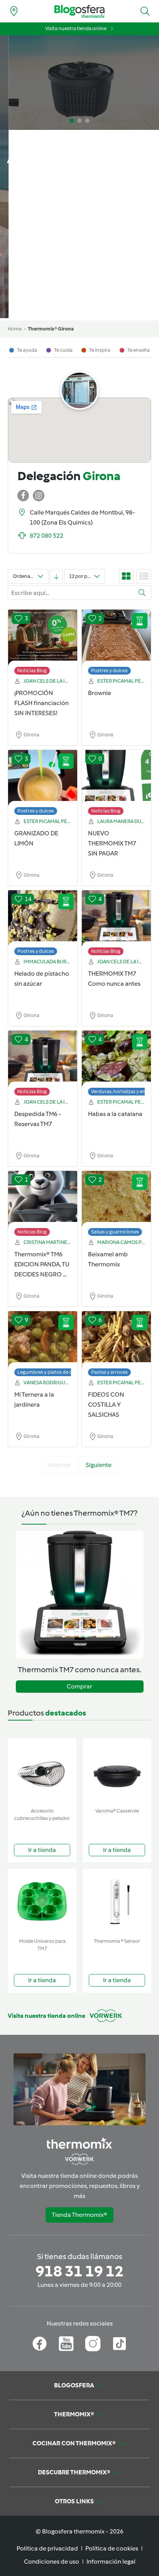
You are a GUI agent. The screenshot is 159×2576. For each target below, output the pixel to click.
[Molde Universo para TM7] (42, 1902)
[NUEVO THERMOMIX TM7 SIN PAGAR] (116, 779)
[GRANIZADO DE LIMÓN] (43, 779)
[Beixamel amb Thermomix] (116, 1199)
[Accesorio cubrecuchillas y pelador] (42, 1771)
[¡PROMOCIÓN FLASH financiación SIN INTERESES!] (43, 638)
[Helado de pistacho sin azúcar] (43, 919)
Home (15, 329)
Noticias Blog (32, 670)
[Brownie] (116, 638)
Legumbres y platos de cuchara (53, 1372)
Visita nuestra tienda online (76, 28)
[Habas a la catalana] (116, 1059)
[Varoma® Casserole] (117, 1771)
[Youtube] (66, 2344)
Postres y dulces (109, 670)
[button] (145, 11)
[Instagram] (93, 2344)
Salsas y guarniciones (115, 1232)
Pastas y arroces (109, 1372)
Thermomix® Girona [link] (51, 329)
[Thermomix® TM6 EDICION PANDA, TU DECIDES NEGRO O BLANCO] (43, 1199)
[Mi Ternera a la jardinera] (43, 1340)
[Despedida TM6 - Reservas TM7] (43, 1059)
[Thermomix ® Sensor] (117, 1902)
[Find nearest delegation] (14, 11)
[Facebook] (40, 2344)
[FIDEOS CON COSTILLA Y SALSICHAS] (116, 1340)
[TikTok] (119, 2344)
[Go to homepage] (79, 11)
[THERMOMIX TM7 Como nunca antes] (116, 919)
